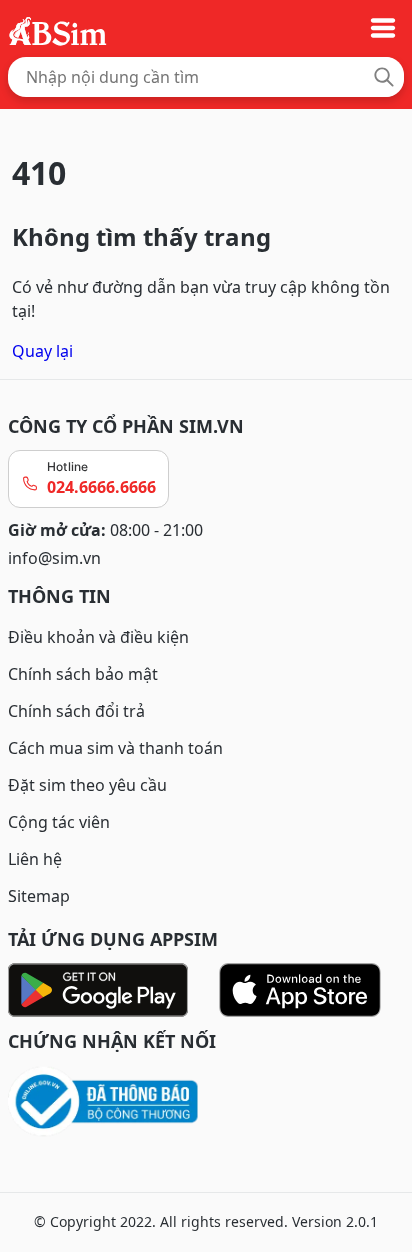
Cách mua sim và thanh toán (115, 748)
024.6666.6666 (101, 487)
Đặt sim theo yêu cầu (87, 785)
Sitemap (39, 896)
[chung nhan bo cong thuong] (206, 1102)
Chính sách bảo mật (83, 674)
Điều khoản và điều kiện (98, 637)
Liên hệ (35, 859)
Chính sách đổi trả (76, 711)
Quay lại (42, 351)
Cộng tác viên (59, 822)
